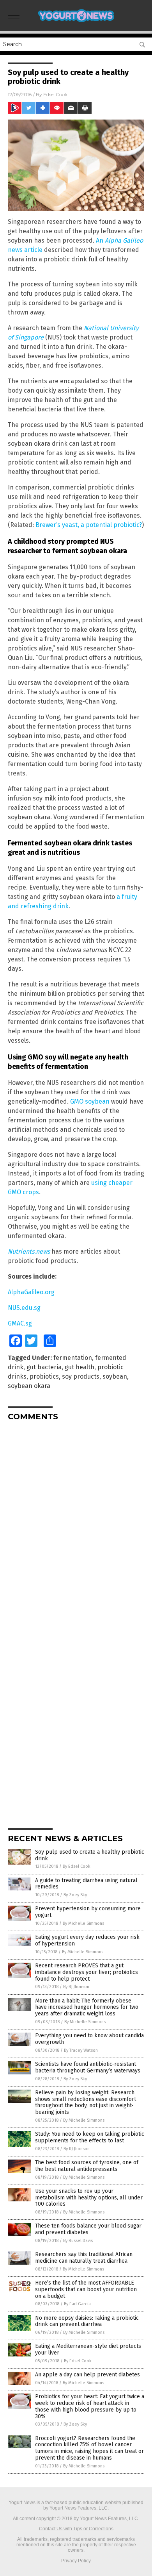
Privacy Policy (76, 2561)
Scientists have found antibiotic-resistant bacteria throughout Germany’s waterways (88, 2067)
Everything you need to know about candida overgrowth (89, 2039)
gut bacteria (44, 1367)
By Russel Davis (78, 2241)
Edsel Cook (55, 94)
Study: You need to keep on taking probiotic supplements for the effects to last (90, 2137)
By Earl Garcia (77, 2304)
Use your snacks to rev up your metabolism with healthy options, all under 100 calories (89, 2198)
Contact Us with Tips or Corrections (76, 2529)
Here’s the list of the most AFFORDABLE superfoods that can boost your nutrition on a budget (86, 2289)
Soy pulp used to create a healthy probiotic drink (90, 1855)
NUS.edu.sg (24, 1308)
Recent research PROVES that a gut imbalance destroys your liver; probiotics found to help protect (87, 1972)
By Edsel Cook (77, 1866)
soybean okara (29, 1386)
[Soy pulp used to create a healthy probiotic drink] (76, 23)
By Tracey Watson (81, 2050)
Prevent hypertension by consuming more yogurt (88, 1912)
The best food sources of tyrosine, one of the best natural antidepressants (87, 2166)
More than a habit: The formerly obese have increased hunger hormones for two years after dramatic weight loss (87, 2007)
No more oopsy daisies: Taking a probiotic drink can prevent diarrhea (87, 2321)
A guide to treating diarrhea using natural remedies (86, 1884)
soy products (81, 1376)
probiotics (44, 1376)
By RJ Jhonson (76, 1987)
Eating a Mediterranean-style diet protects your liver (88, 2349)
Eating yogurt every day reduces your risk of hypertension (87, 1940)
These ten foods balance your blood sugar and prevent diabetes (88, 2229)
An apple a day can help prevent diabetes (87, 2375)
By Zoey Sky (75, 1895)
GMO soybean (90, 1101)
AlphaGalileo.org (31, 1292)
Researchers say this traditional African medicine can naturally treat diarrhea (84, 2258)
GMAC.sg (20, 1323)
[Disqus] (76, 1525)
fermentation (73, 1358)
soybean (115, 1376)
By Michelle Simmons (83, 1923)
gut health (80, 1367)
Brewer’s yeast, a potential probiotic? (89, 525)
